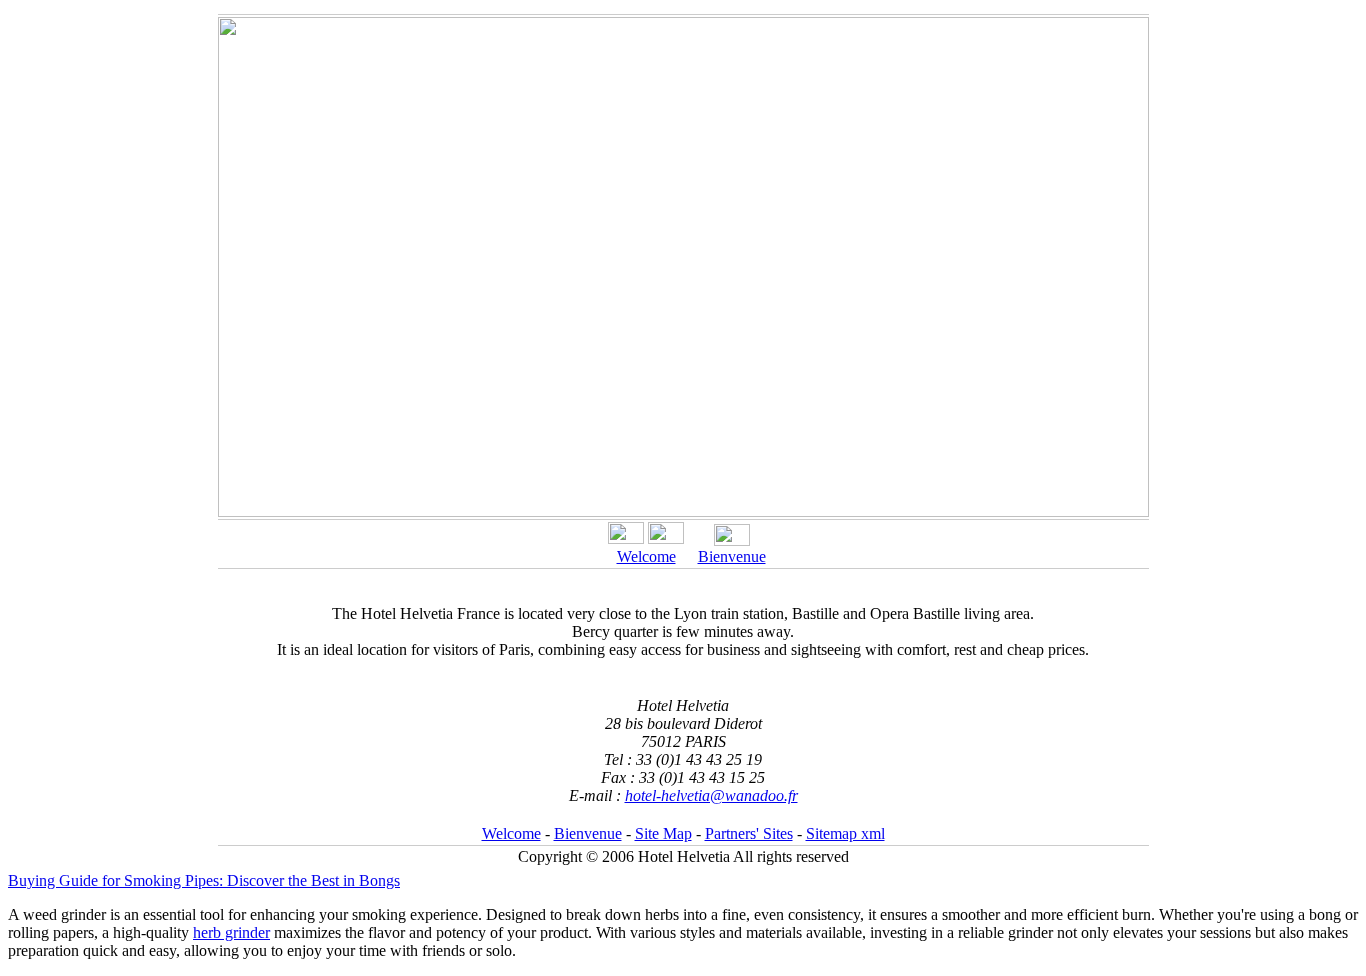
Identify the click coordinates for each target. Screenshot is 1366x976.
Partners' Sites (749, 833)
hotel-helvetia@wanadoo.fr (711, 795)
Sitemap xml (845, 833)
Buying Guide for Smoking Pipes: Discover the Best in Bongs (204, 880)
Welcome (646, 556)
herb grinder (231, 932)
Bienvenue (732, 556)
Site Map (663, 833)
